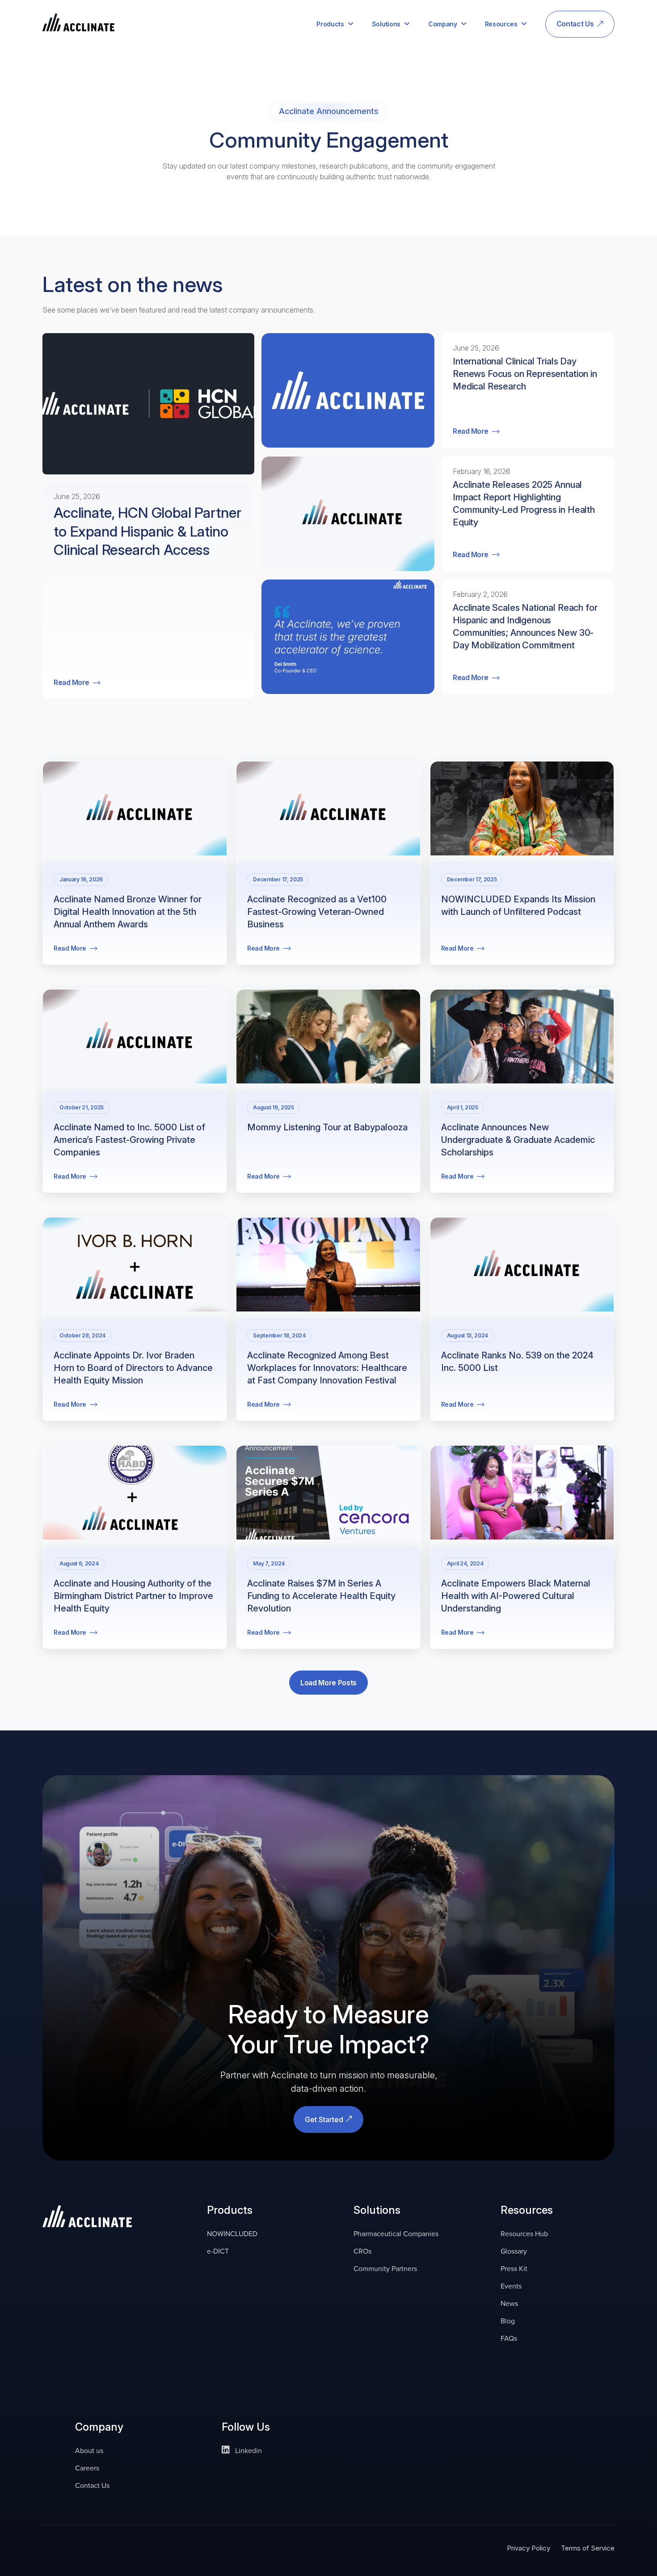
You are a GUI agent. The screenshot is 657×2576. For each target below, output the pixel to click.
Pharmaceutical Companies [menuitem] (396, 2234)
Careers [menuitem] (87, 2468)
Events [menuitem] (511, 2286)
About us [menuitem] (89, 2451)
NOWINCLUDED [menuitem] (232, 2234)
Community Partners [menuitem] (385, 2269)
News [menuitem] (509, 2303)
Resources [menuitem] (501, 24)
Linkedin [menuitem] (248, 2451)
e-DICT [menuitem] (218, 2251)
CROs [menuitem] (362, 2251)
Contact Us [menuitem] (575, 24)
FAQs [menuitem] (509, 2338)
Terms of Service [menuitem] (588, 2548)
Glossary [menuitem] (514, 2251)
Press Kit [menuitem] (514, 2269)
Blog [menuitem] (508, 2321)
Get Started (325, 2119)
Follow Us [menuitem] (246, 2428)
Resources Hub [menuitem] (524, 2234)
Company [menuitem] (443, 24)
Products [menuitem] (330, 24)
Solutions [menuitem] (386, 24)
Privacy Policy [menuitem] (529, 2548)
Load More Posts (328, 1683)
